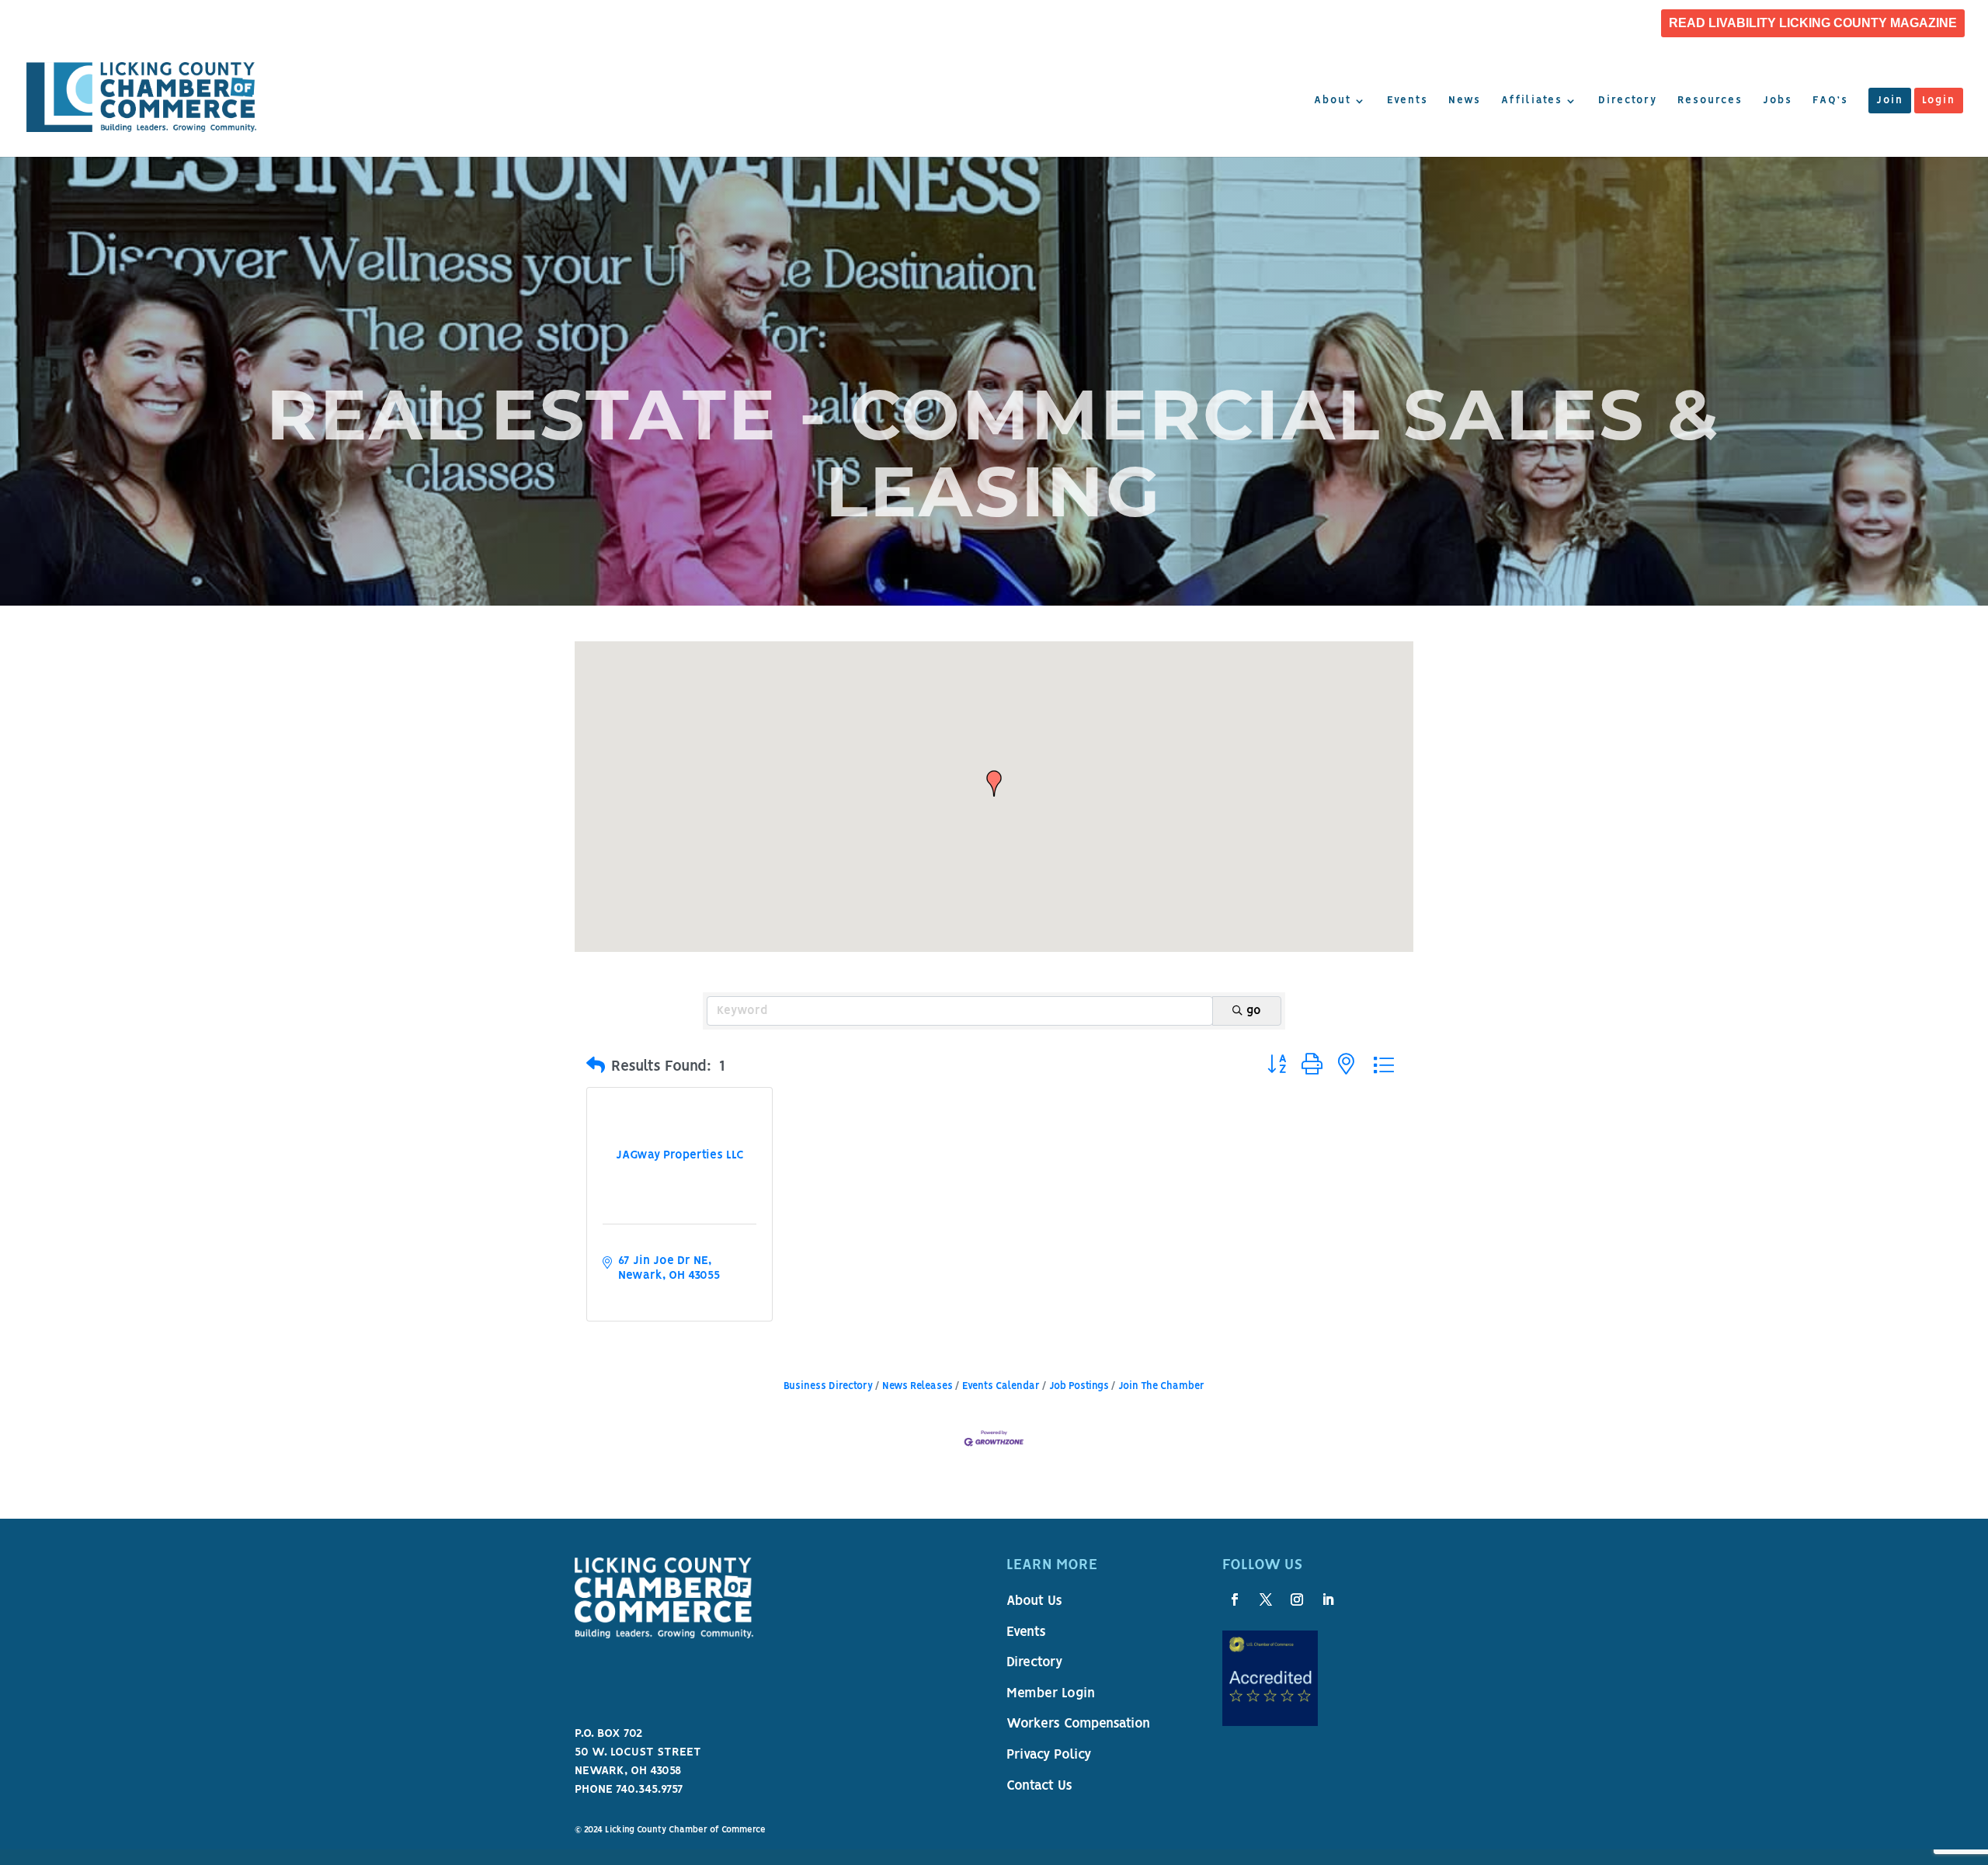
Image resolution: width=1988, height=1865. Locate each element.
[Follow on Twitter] (1266, 1599)
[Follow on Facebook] (1235, 1599)
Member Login (1051, 1694)
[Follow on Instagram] (1297, 1599)
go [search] (1254, 1011)
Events (1408, 101)
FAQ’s (1830, 101)
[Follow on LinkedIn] (1328, 1599)
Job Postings (1079, 1386)
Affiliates (1532, 101)
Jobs (1778, 101)
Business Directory (828, 1386)
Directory (1628, 101)
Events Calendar (1001, 1386)
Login (1939, 101)
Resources (1710, 101)
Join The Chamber (1161, 1386)
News (1465, 101)
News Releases (918, 1386)
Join (1890, 101)
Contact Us (1039, 1787)
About (1333, 101)
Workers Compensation (1078, 1724)
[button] (994, 783)
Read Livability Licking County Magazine (1813, 23)
